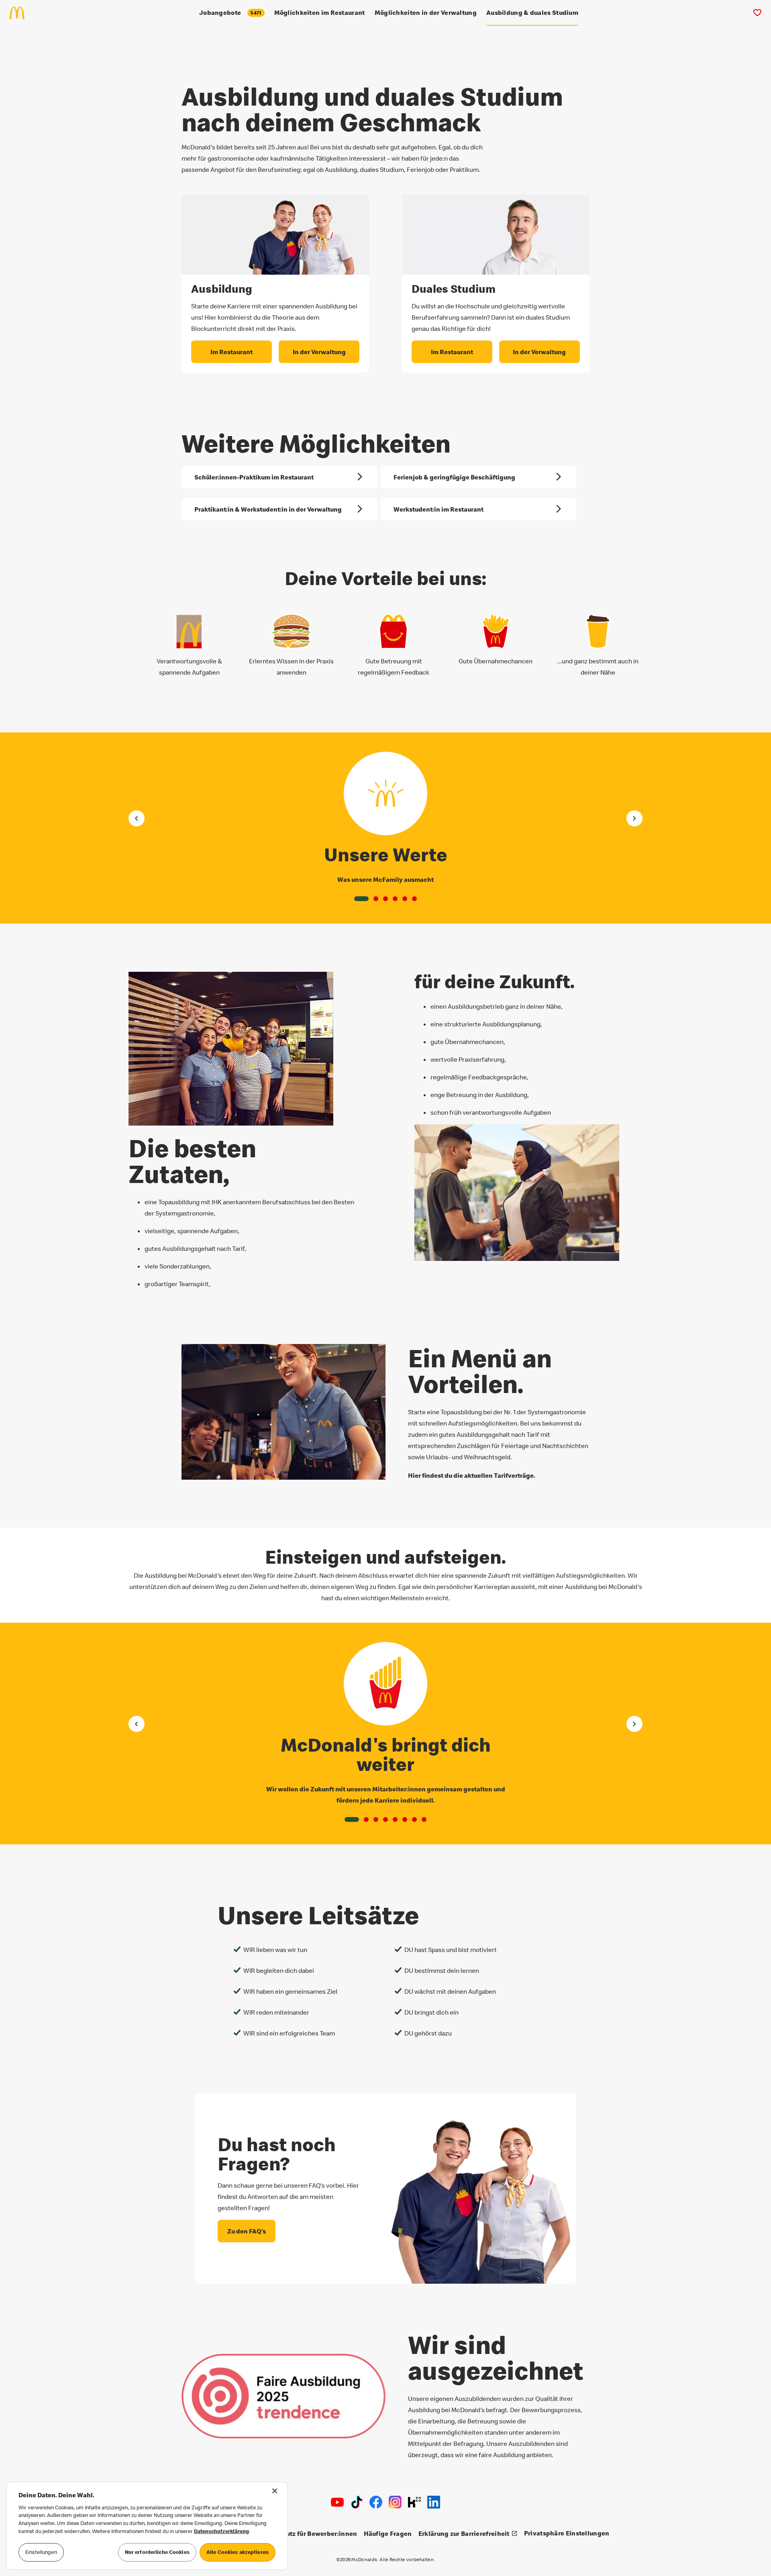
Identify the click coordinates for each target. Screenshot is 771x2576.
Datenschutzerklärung (221, 2531)
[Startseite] (20, 13)
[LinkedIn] (434, 2502)
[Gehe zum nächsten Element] (634, 818)
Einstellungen (41, 2552)
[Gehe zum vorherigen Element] (137, 818)
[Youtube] (337, 2502)
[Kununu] (414, 2502)
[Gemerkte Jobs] (757, 13)
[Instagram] (395, 2502)
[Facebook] (376, 2502)
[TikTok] (357, 2502)
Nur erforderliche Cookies (157, 2552)
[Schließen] (275, 2491)
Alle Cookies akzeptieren (238, 2552)
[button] (361, 899)
